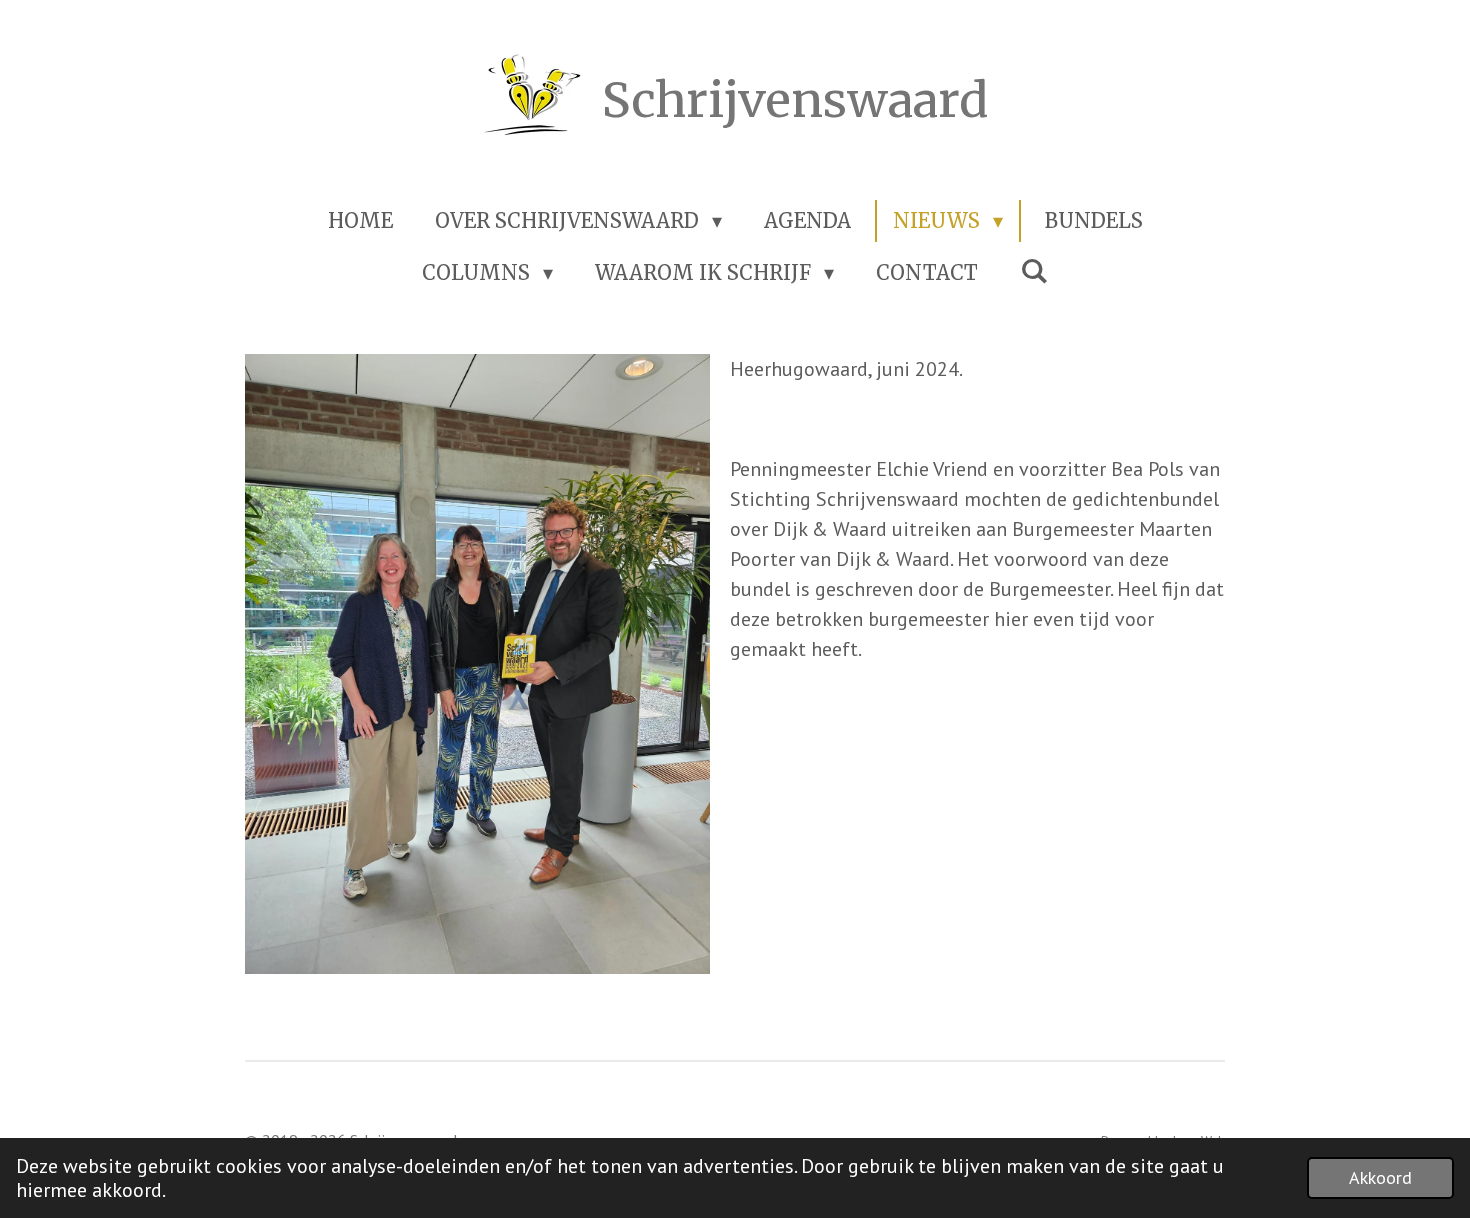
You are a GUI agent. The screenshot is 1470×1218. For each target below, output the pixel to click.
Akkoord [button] (1380, 1177)
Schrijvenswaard (795, 100)
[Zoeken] (1034, 270)
